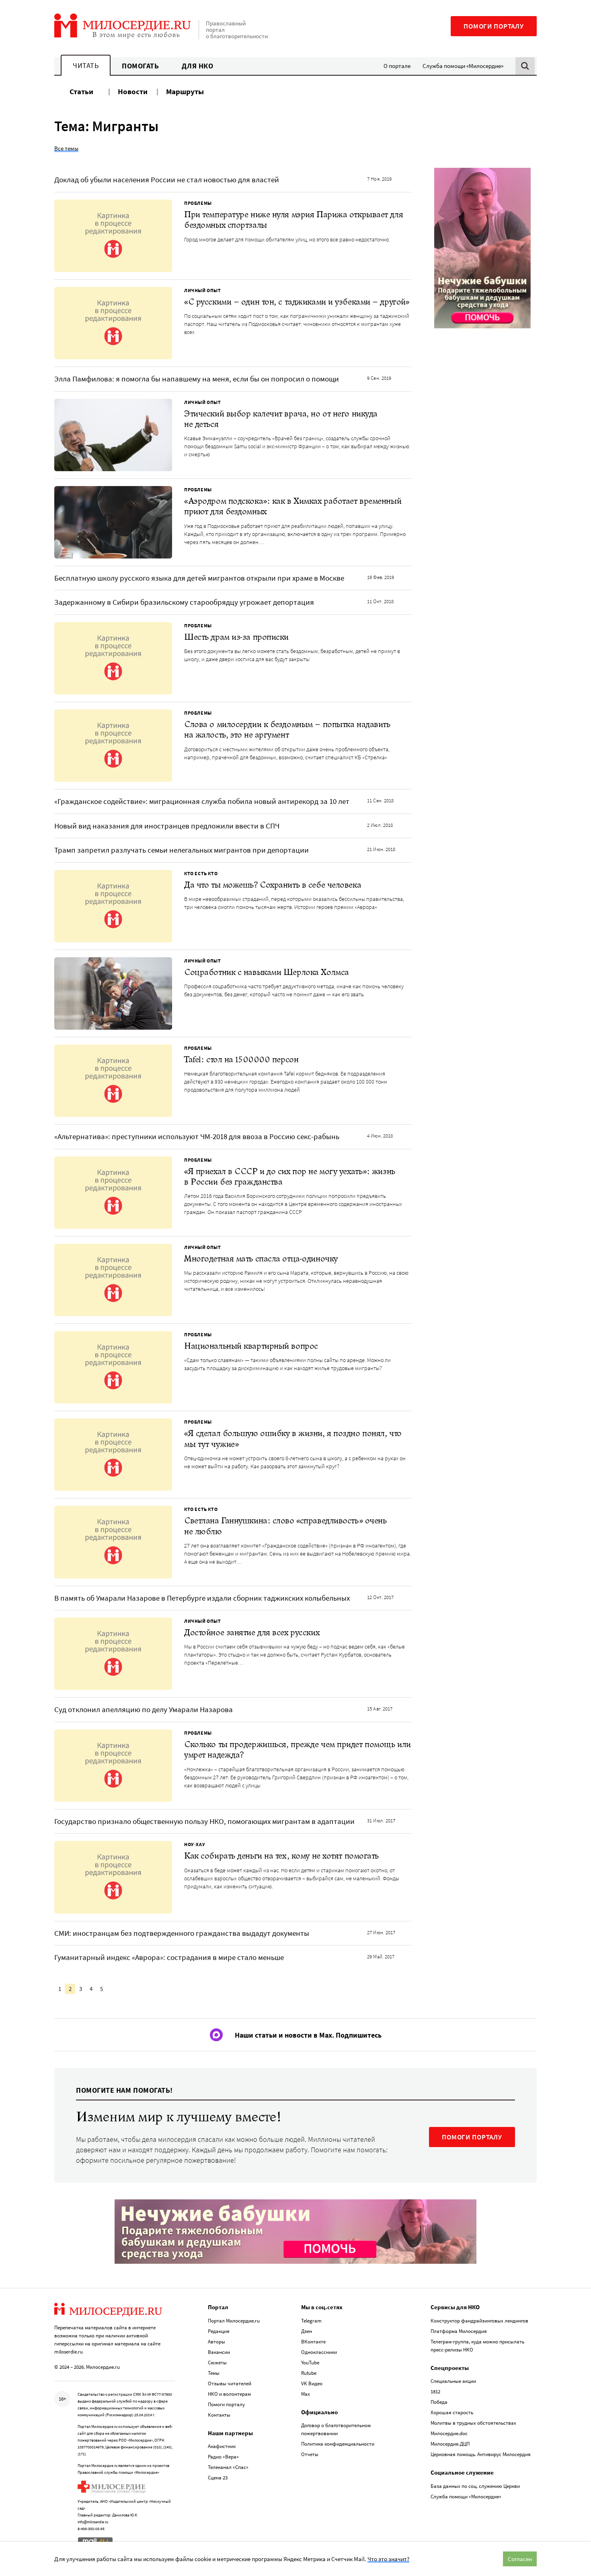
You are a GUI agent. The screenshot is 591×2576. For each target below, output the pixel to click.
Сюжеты (217, 2363)
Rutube (309, 2373)
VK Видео (312, 2383)
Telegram (311, 2321)
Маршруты (185, 91)
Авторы (216, 2342)
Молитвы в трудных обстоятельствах (473, 2423)
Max (306, 2394)
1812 (435, 2392)
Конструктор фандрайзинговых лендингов (479, 2321)
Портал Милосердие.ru (234, 2321)
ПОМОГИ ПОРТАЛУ (472, 2137)
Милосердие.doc (449, 2433)
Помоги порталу (494, 26)
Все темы (66, 148)
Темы (214, 2373)
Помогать (140, 66)
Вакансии (219, 2352)
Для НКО (198, 66)
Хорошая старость (452, 2412)
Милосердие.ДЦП (450, 2444)
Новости (133, 91)
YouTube (310, 2363)
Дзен (307, 2331)
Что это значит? (388, 2559)
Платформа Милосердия (459, 2331)
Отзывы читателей (230, 2383)
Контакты (219, 2415)
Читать (86, 65)
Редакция (219, 2331)
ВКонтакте (313, 2342)
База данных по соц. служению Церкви (475, 2486)
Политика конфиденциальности (338, 2444)
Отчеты (310, 2454)
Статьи (81, 91)
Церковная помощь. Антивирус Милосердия (481, 2454)
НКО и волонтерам (229, 2394)
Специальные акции (453, 2381)
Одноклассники (319, 2352)
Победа (439, 2402)
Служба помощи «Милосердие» (463, 66)
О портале (397, 66)
